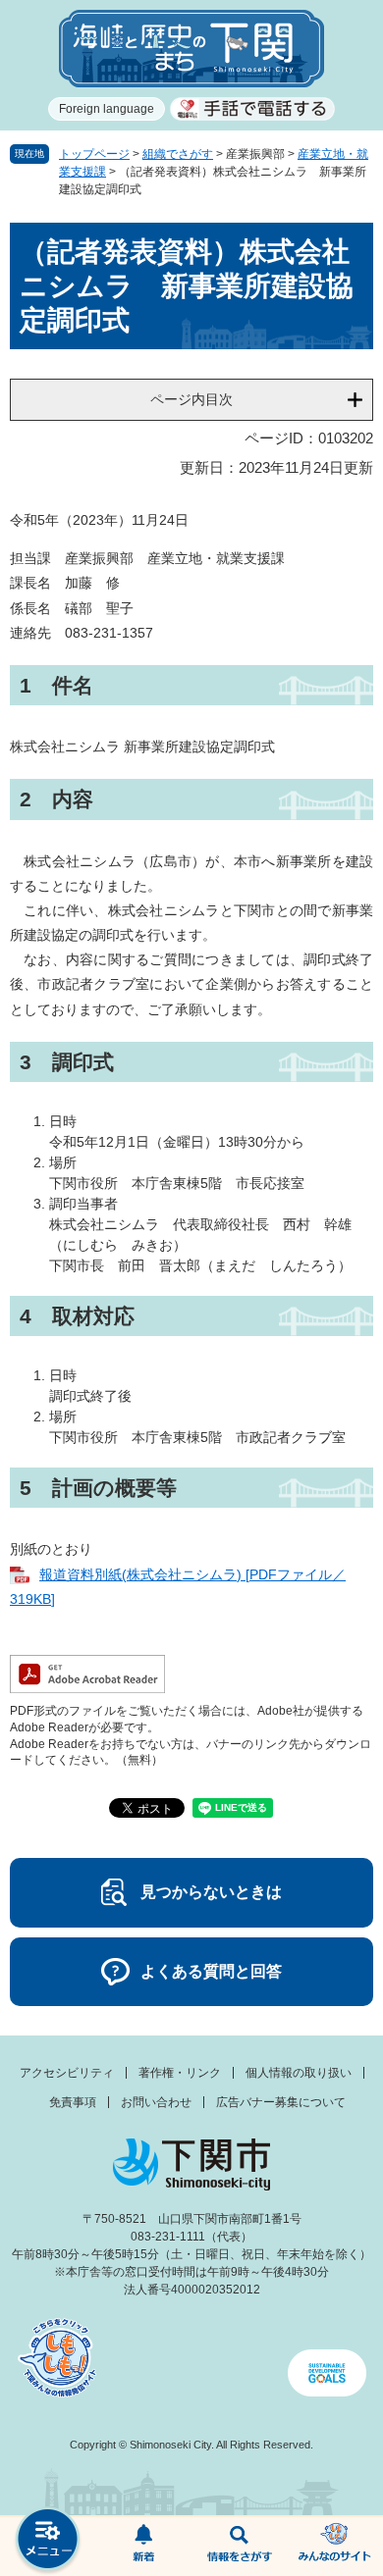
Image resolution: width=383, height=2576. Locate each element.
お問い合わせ (156, 2102)
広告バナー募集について (281, 2102)
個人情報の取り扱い (299, 2073)
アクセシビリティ (67, 2073)
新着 (144, 2547)
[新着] (144, 2547)
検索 (240, 2547)
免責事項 (73, 2102)
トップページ (94, 154)
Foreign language (107, 109)
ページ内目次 (191, 399)
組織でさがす (178, 154)
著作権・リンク (180, 2073)
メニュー (48, 2541)
